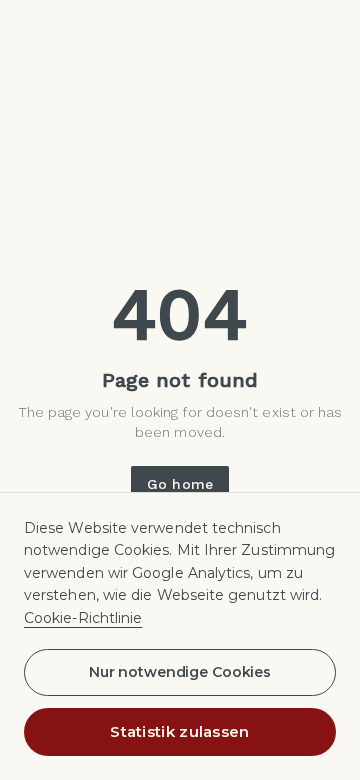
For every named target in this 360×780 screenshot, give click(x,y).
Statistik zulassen (179, 731)
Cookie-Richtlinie (83, 618)
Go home (180, 484)
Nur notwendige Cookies (180, 672)
